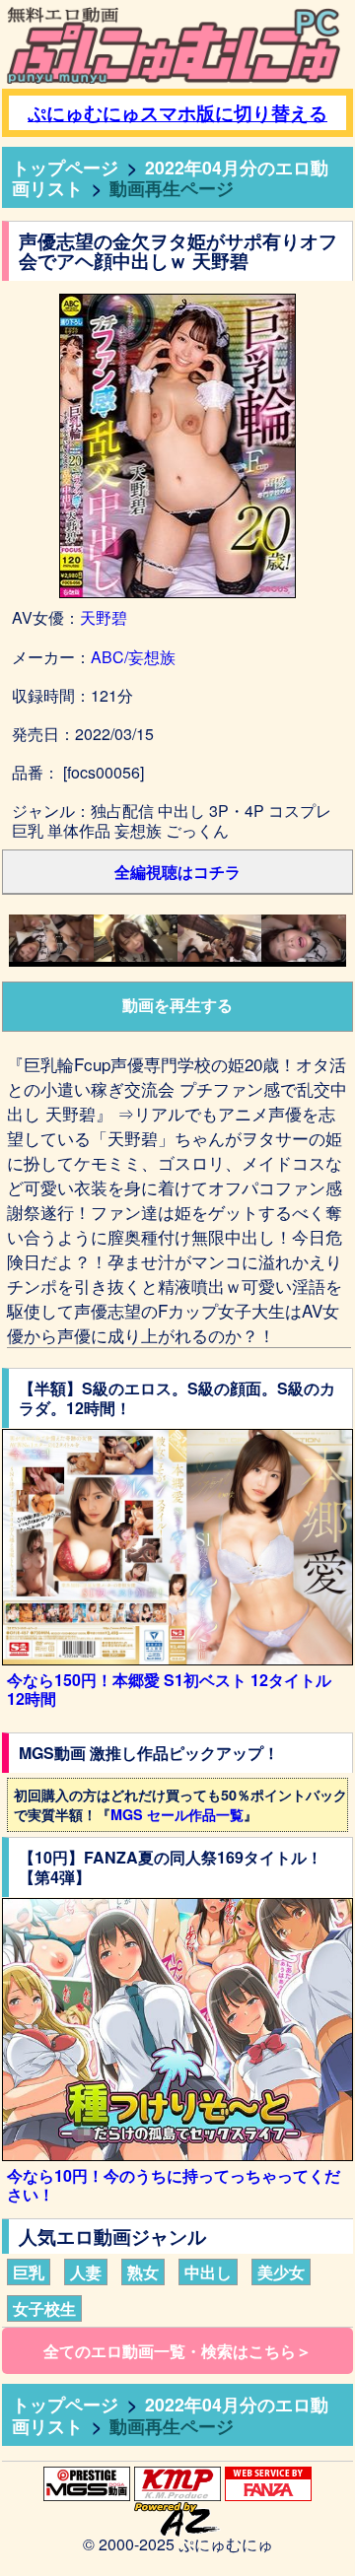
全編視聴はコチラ (177, 872)
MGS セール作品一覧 (177, 1814)
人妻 (86, 2272)
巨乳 (29, 2272)
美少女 (281, 2272)
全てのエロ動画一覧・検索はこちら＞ (177, 2351)
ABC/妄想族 (133, 657)
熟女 (143, 2272)
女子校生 (44, 2308)
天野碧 (104, 617)
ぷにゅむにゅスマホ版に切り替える (177, 113)
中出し (208, 2272)
